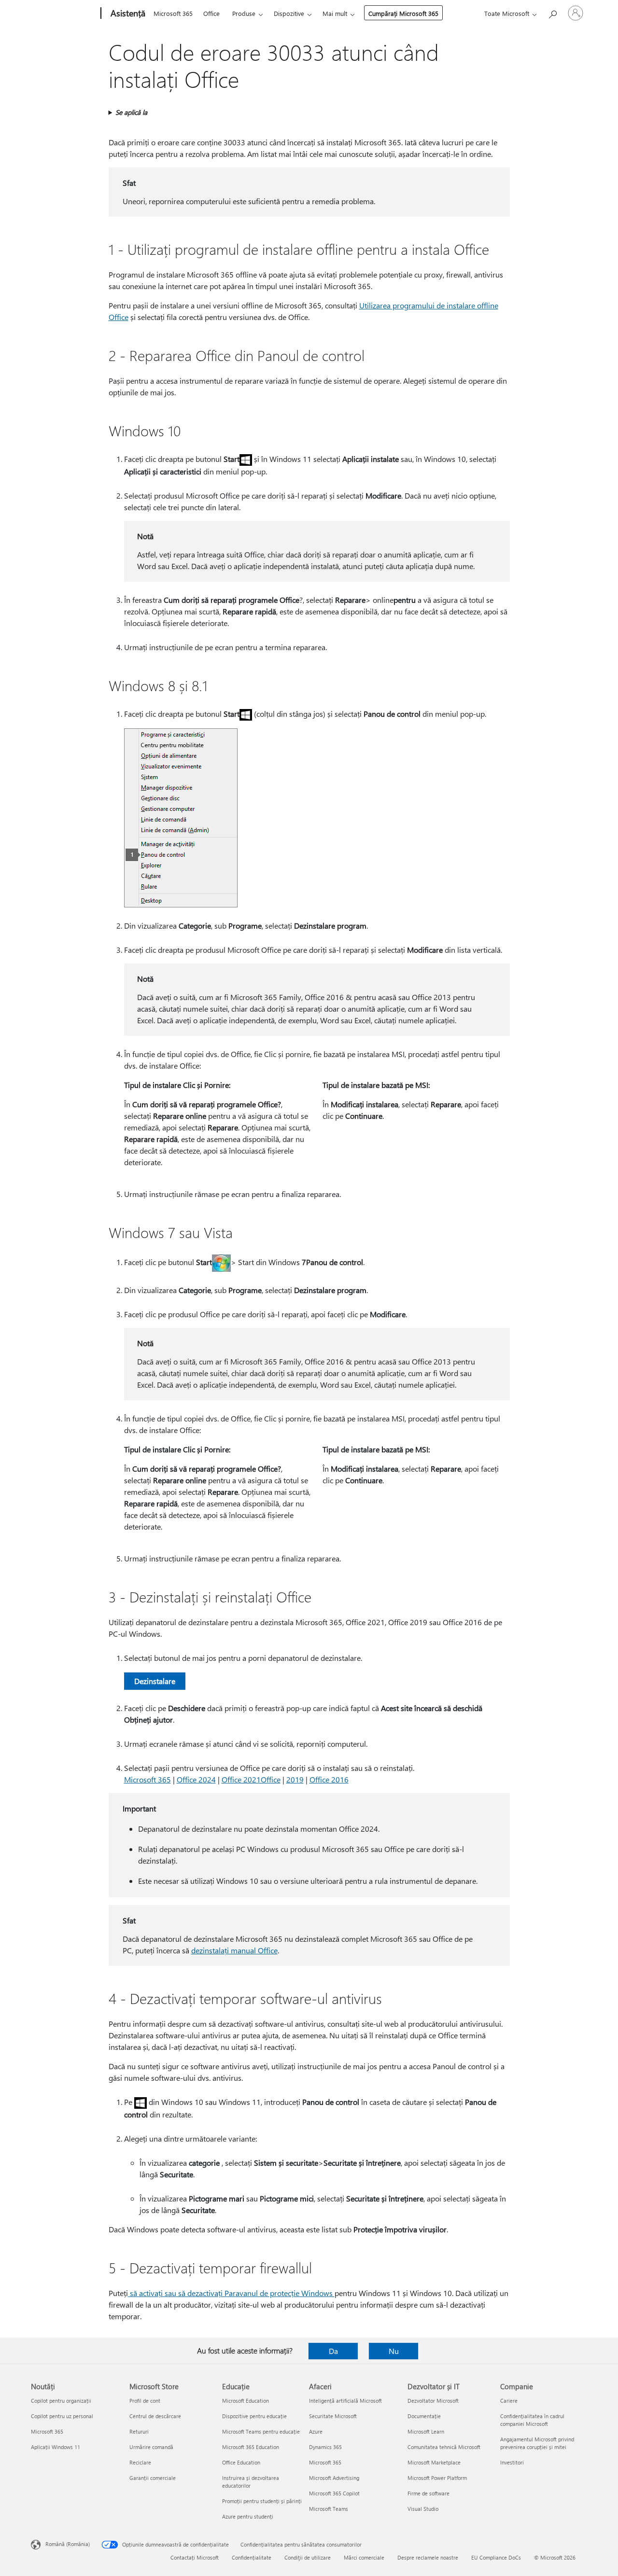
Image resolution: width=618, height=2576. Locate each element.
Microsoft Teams (329, 2509)
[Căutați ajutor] (552, 12)
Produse (244, 13)
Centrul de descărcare (155, 2416)
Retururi (139, 2431)
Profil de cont (145, 2401)
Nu (394, 2351)
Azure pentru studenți (248, 2516)
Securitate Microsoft (333, 2416)
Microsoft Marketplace (434, 2462)
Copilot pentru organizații (61, 2401)
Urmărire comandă (151, 2447)
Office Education (241, 2462)
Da (333, 2351)
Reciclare (140, 2462)
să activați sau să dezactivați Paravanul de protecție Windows (231, 2293)
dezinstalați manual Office (234, 1950)
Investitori (512, 2462)
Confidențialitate (252, 2557)
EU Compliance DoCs (496, 2557)
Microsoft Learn (426, 2431)
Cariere (509, 2401)
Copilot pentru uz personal (62, 2416)
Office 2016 (329, 1779)
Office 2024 (196, 1779)
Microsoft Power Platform (437, 2478)
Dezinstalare (155, 1681)
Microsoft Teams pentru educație (261, 2431)
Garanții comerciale (153, 2478)
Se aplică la (131, 112)
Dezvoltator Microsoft (433, 2401)
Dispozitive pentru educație (254, 2416)
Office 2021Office (251, 1779)
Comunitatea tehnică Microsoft (444, 2447)
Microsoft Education (246, 2401)
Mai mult (335, 13)
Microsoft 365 (173, 13)
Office (211, 13)
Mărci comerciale (364, 2557)
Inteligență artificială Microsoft (345, 2401)
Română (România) (68, 2544)
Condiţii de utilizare (308, 2557)
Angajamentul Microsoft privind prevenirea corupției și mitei (537, 2443)
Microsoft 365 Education (251, 2447)
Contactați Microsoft (195, 2557)
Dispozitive (289, 13)
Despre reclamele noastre (428, 2557)
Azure (316, 2431)
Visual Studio (423, 2509)
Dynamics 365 (325, 2447)
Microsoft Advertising (334, 2478)
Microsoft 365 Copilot (334, 2493)
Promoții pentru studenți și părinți (262, 2501)
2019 (295, 1779)
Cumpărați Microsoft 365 (403, 13)
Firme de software (428, 2493)
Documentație (424, 2416)
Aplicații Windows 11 (56, 2447)
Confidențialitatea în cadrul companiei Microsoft (532, 2420)
